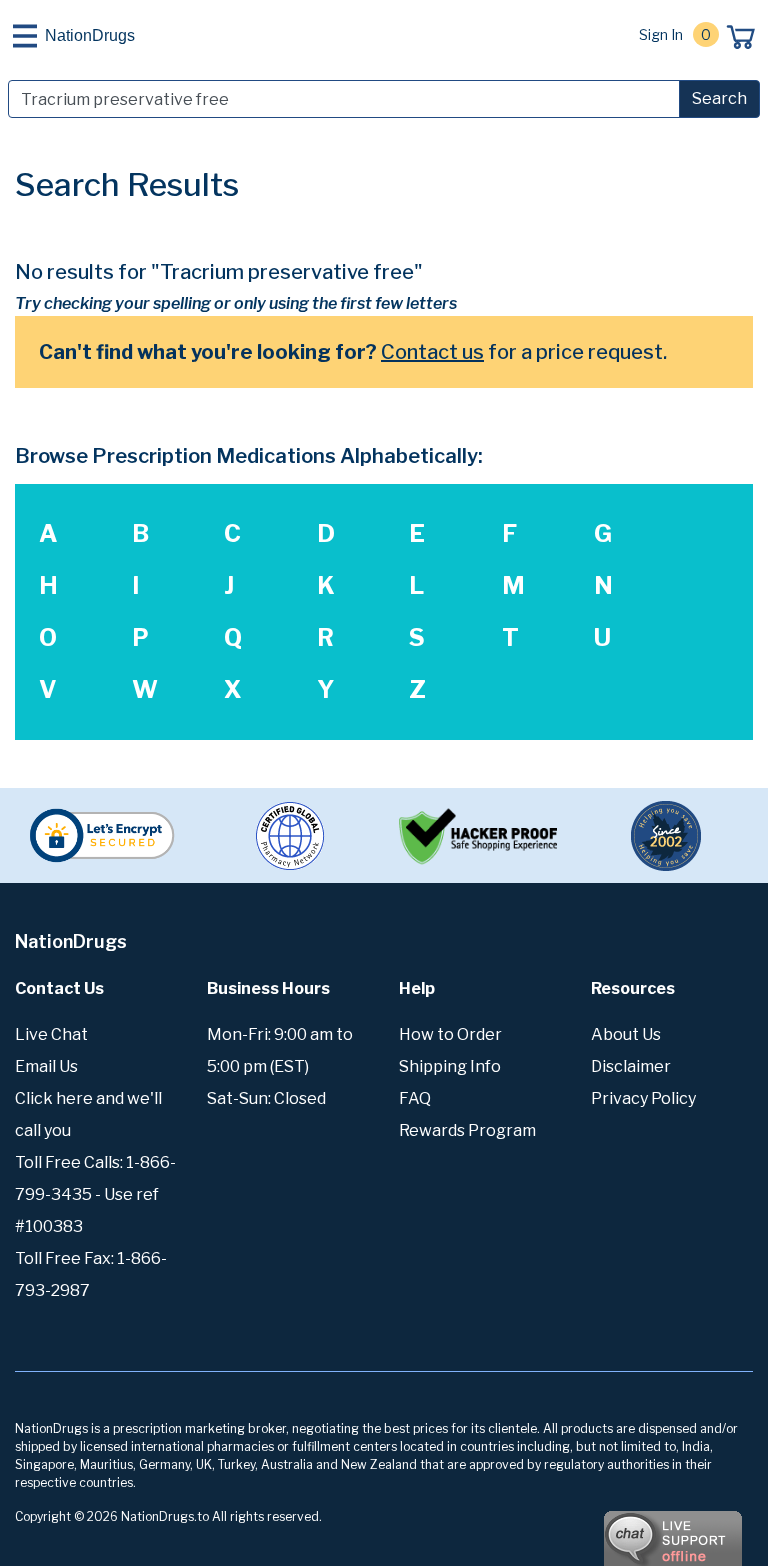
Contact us (432, 352)
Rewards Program (467, 1130)
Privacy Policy (643, 1098)
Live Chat (51, 1034)
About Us (626, 1034)
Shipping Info (450, 1066)
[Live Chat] (618, 1529)
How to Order (450, 1034)
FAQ (415, 1098)
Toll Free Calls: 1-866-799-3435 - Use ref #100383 (95, 1194)
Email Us (46, 1066)
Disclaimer (631, 1066)
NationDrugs (90, 35)
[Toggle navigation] (25, 36)
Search (719, 98)
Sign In (661, 34)
